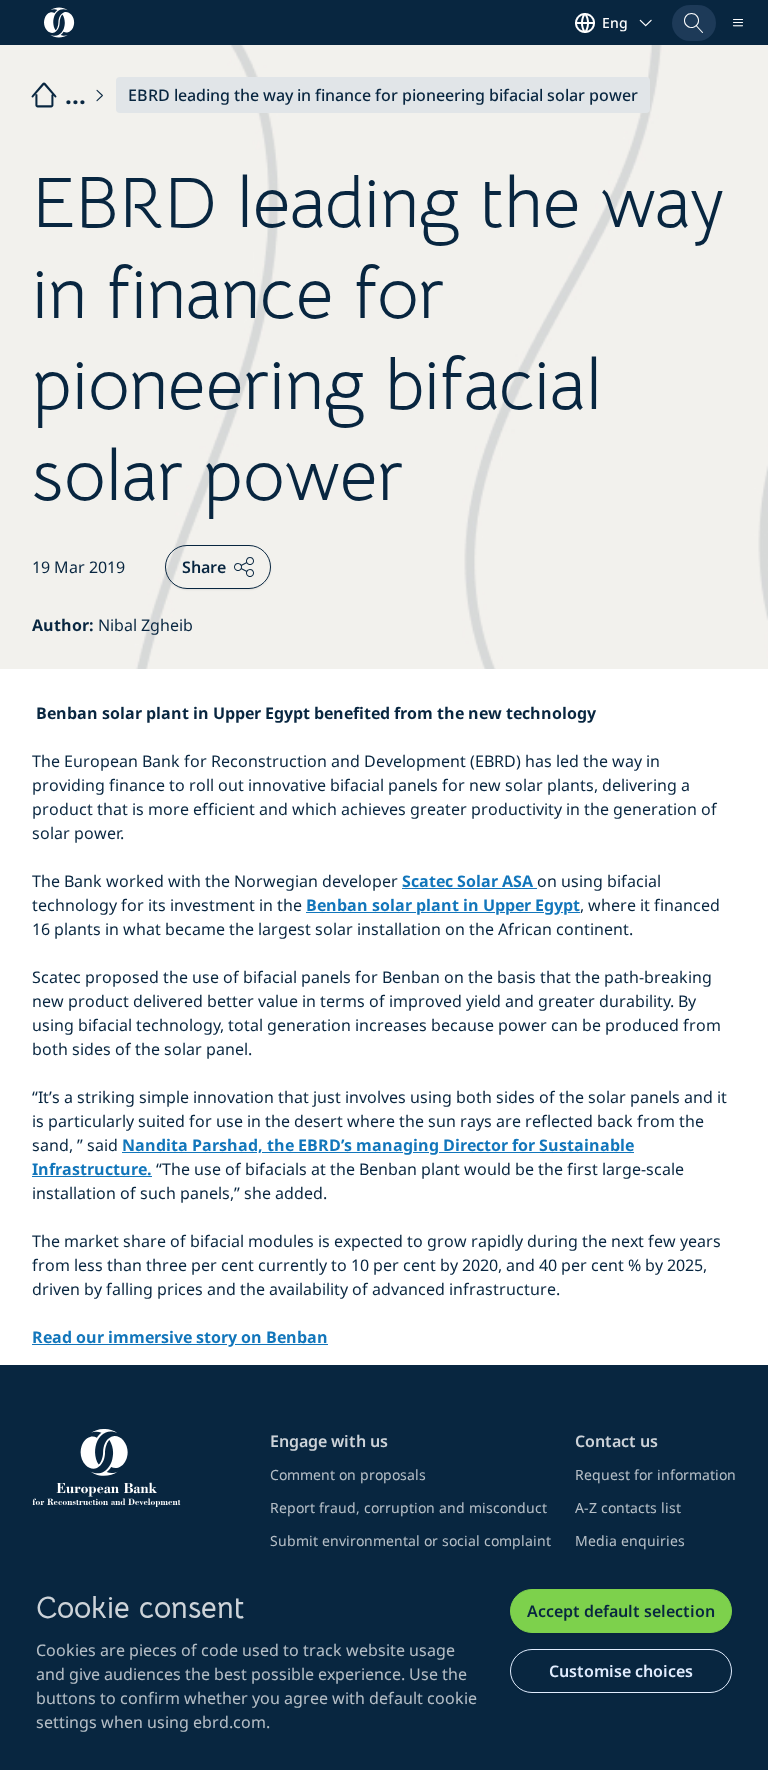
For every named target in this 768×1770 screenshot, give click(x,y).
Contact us (616, 1441)
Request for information (655, 1474)
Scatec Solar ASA (469, 881)
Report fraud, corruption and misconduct (408, 1507)
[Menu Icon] (738, 23)
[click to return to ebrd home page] (139, 1468)
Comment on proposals (348, 1474)
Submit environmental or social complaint (410, 1540)
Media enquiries (630, 1540)
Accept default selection (621, 1611)
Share (204, 567)
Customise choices (621, 1671)
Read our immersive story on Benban (180, 1337)
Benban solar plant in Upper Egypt (443, 905)
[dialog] (384, 1661)
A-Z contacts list (628, 1507)
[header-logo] (59, 22)
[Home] (69, 95)
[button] (694, 23)
